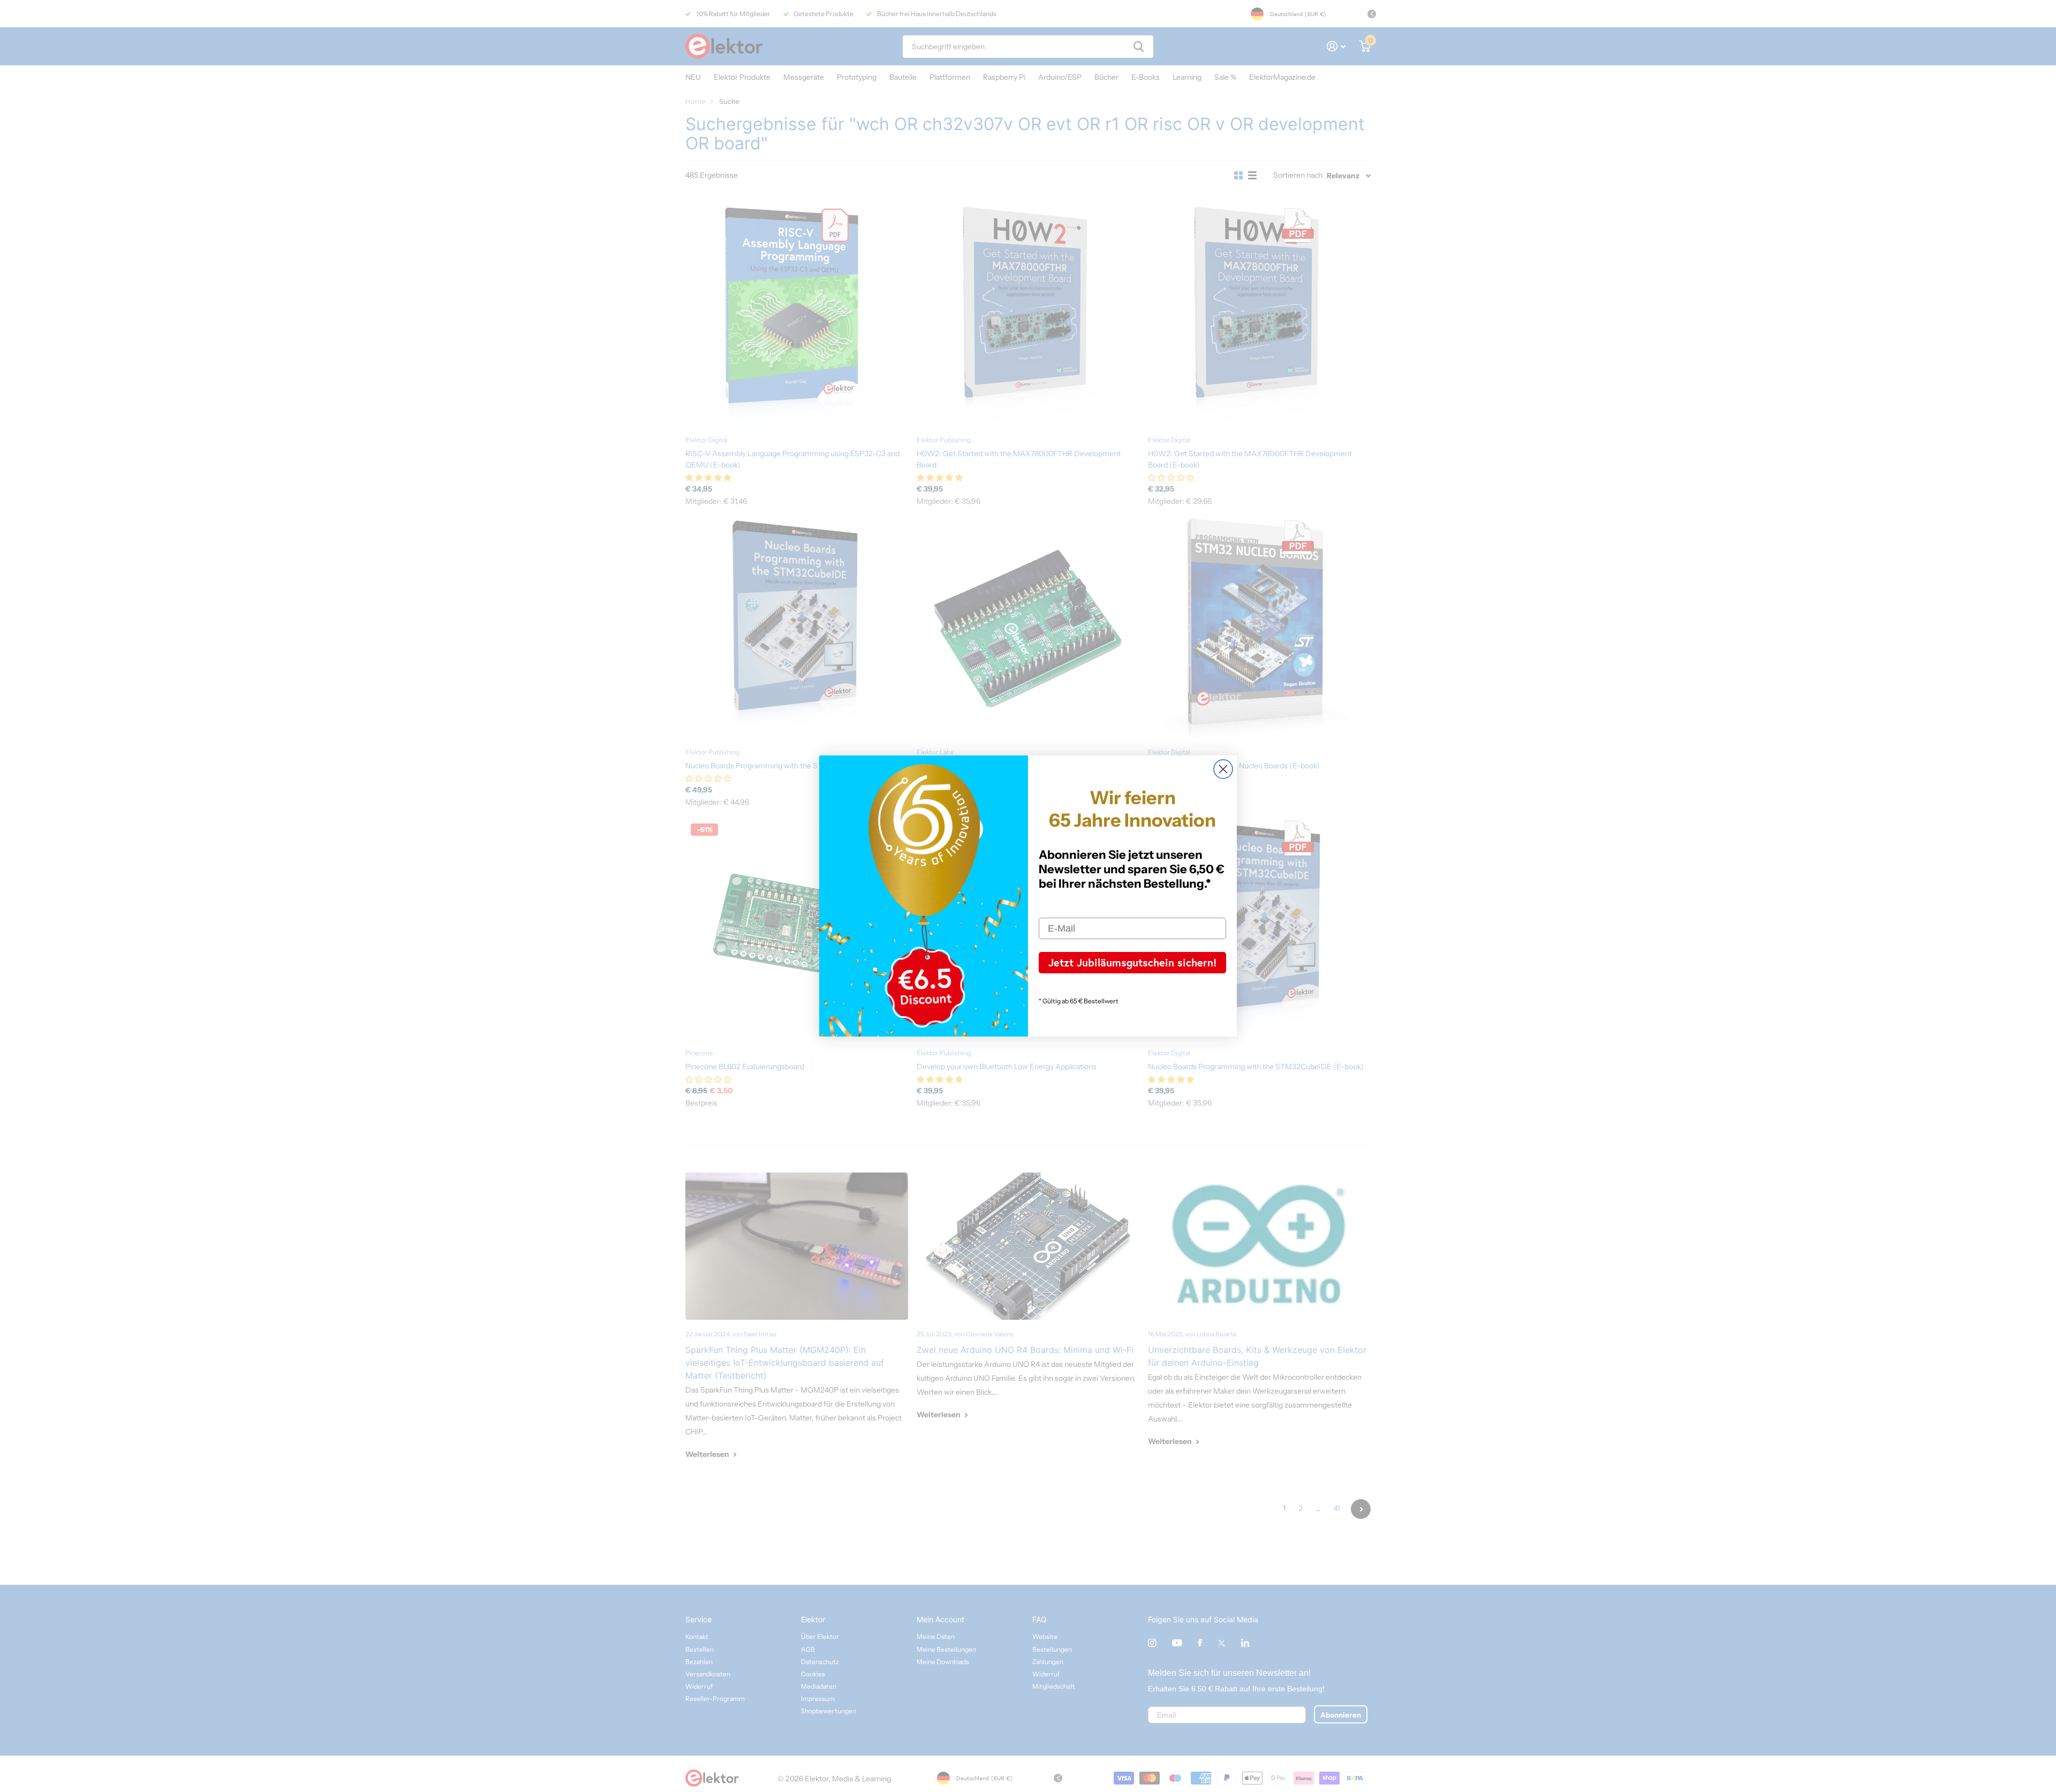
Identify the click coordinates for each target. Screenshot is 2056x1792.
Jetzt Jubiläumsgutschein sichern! (1132, 962)
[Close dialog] (1223, 769)
